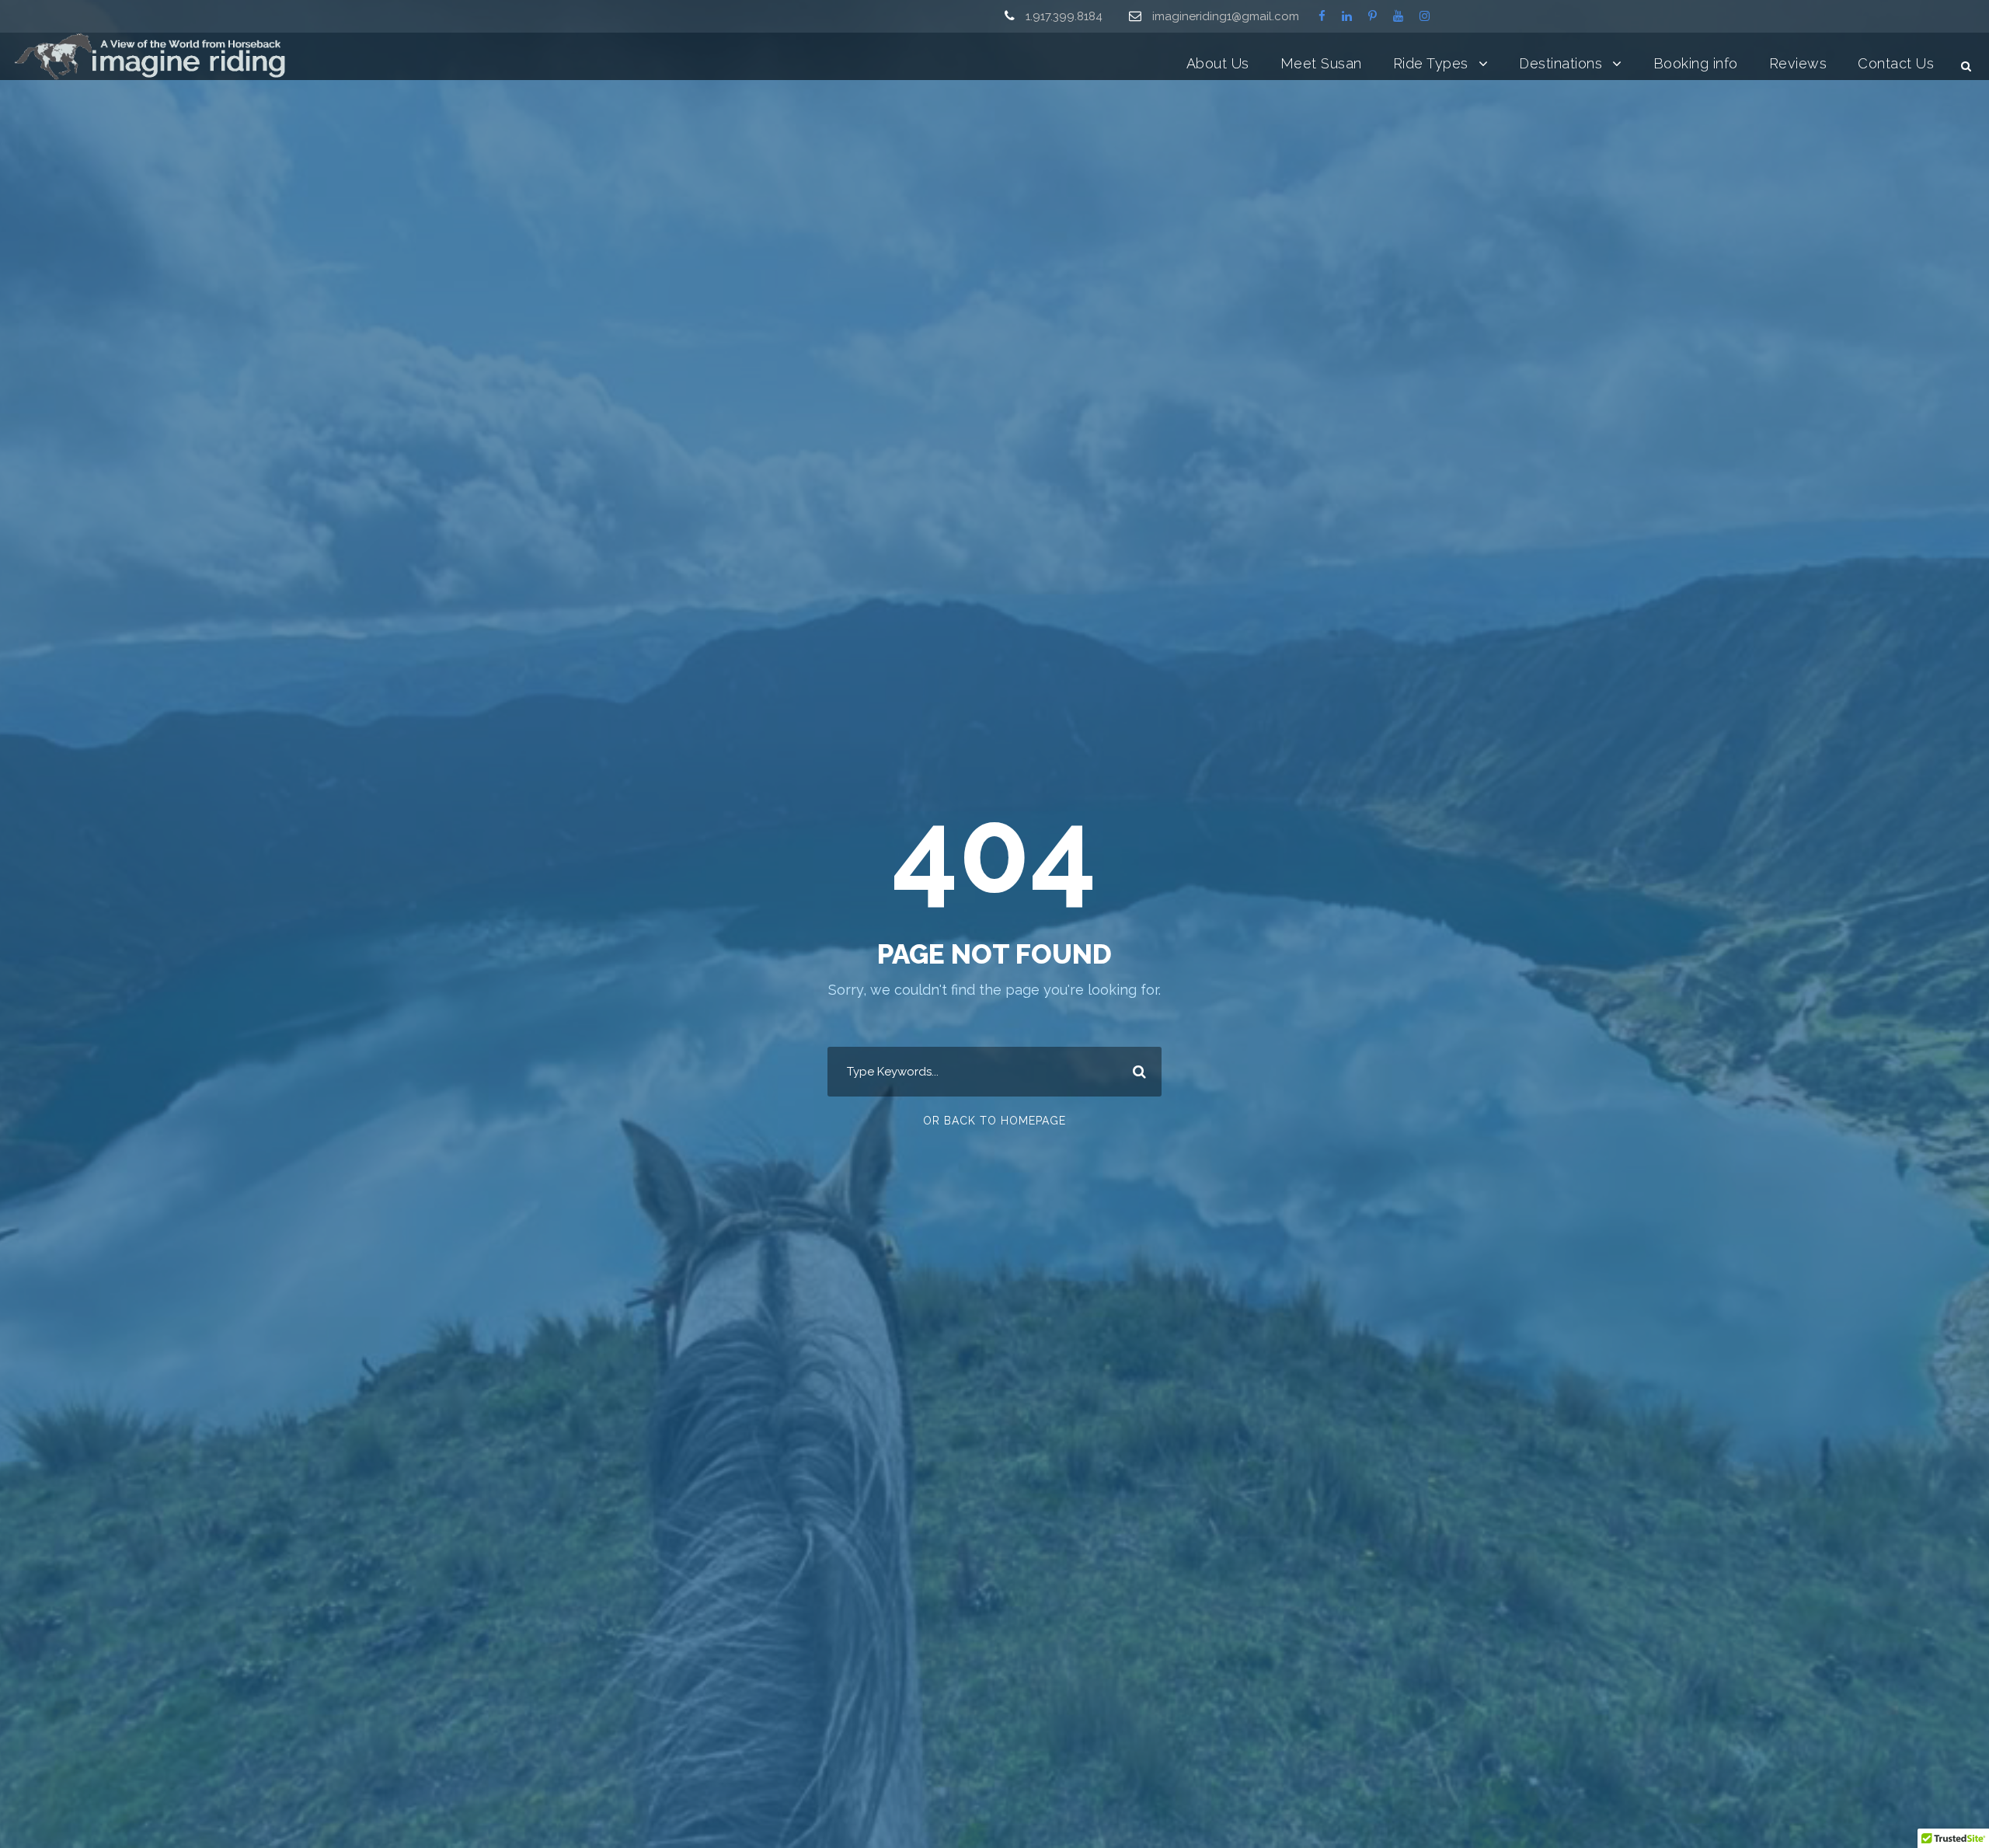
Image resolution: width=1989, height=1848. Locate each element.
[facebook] (1322, 16)
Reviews (1798, 63)
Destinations (1561, 63)
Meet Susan (1321, 63)
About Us (1218, 63)
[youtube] (1398, 16)
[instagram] (1425, 16)
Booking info (1696, 63)
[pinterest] (1372, 16)
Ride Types (1431, 63)
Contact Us (1896, 63)
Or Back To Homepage (994, 1121)
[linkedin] (1347, 16)
